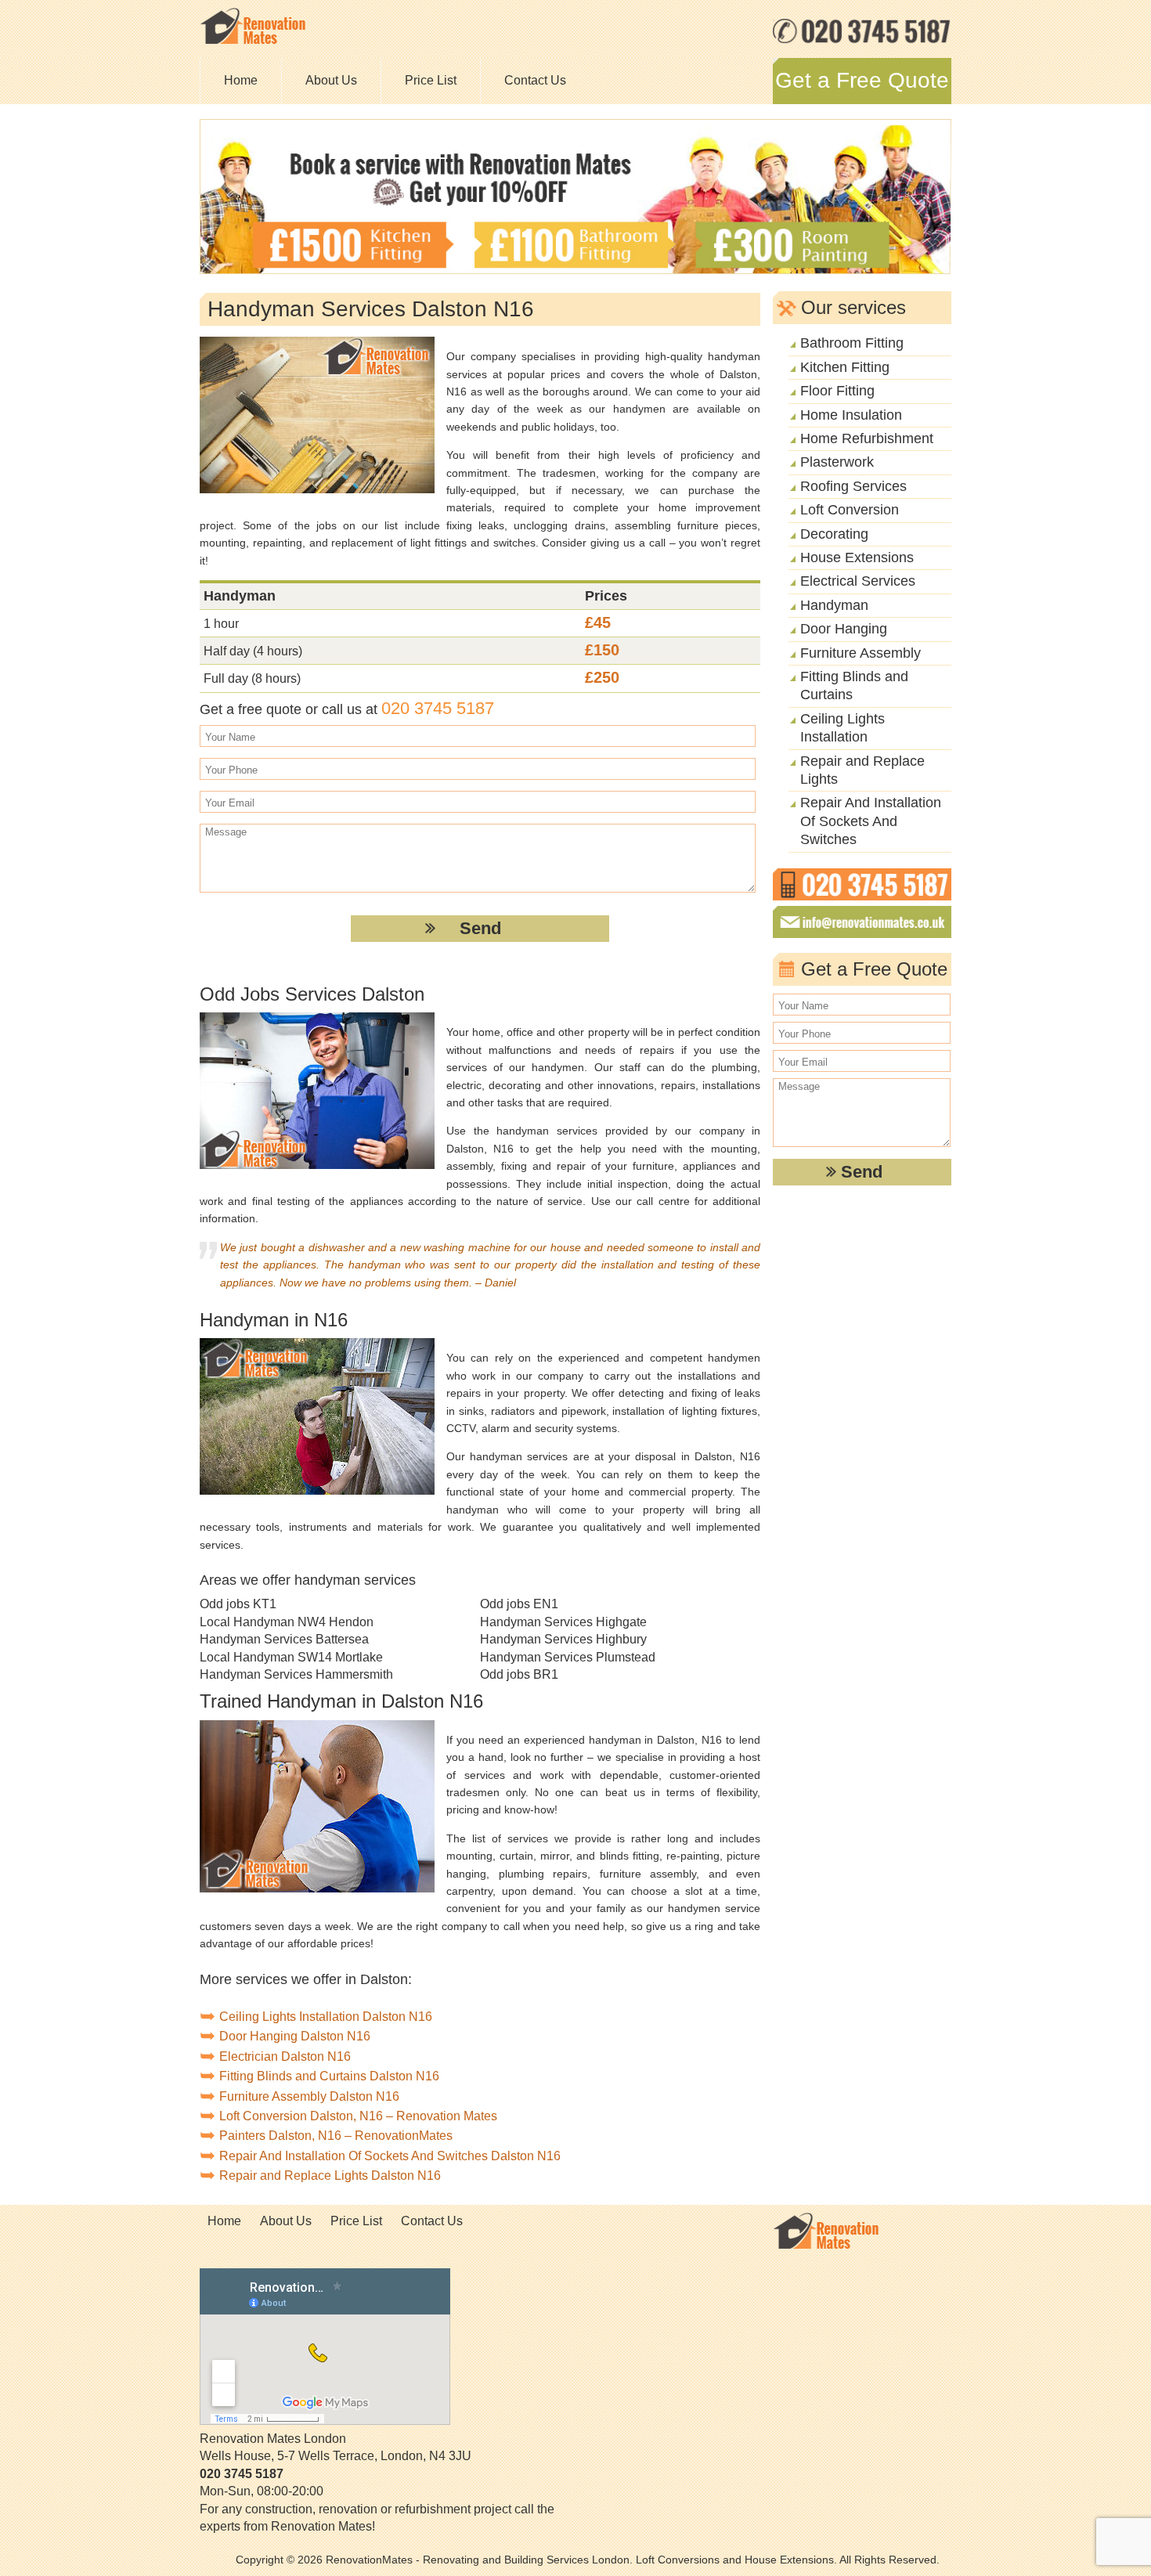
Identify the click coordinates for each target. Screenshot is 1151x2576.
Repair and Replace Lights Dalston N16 (330, 2176)
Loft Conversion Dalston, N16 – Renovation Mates (358, 2116)
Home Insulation (851, 415)
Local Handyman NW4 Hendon (287, 1622)
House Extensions (857, 557)
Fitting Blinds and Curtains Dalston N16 (329, 2076)
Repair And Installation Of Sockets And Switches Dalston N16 (390, 2156)
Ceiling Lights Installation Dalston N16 (326, 2017)
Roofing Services (853, 486)
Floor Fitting (837, 391)
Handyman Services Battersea (284, 1639)
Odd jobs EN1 (519, 1604)
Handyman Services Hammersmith (296, 1674)
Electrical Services (858, 581)
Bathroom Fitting (852, 343)
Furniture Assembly (861, 653)
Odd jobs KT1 (238, 1604)
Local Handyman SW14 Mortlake (291, 1657)
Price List (431, 80)
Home (241, 80)
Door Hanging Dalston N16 (295, 2036)
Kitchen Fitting (845, 367)
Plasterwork (837, 462)
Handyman (834, 605)
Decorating (834, 534)
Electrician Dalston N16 (285, 2056)
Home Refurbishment (867, 438)
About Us (331, 80)
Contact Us (535, 80)
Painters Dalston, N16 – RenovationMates (336, 2136)
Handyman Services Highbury (563, 1639)
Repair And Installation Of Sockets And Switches (871, 821)
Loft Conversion (850, 510)
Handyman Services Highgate (563, 1622)
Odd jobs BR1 (519, 1674)
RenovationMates (369, 2560)
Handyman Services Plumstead (568, 1657)
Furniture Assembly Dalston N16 (309, 2096)
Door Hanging (844, 629)
